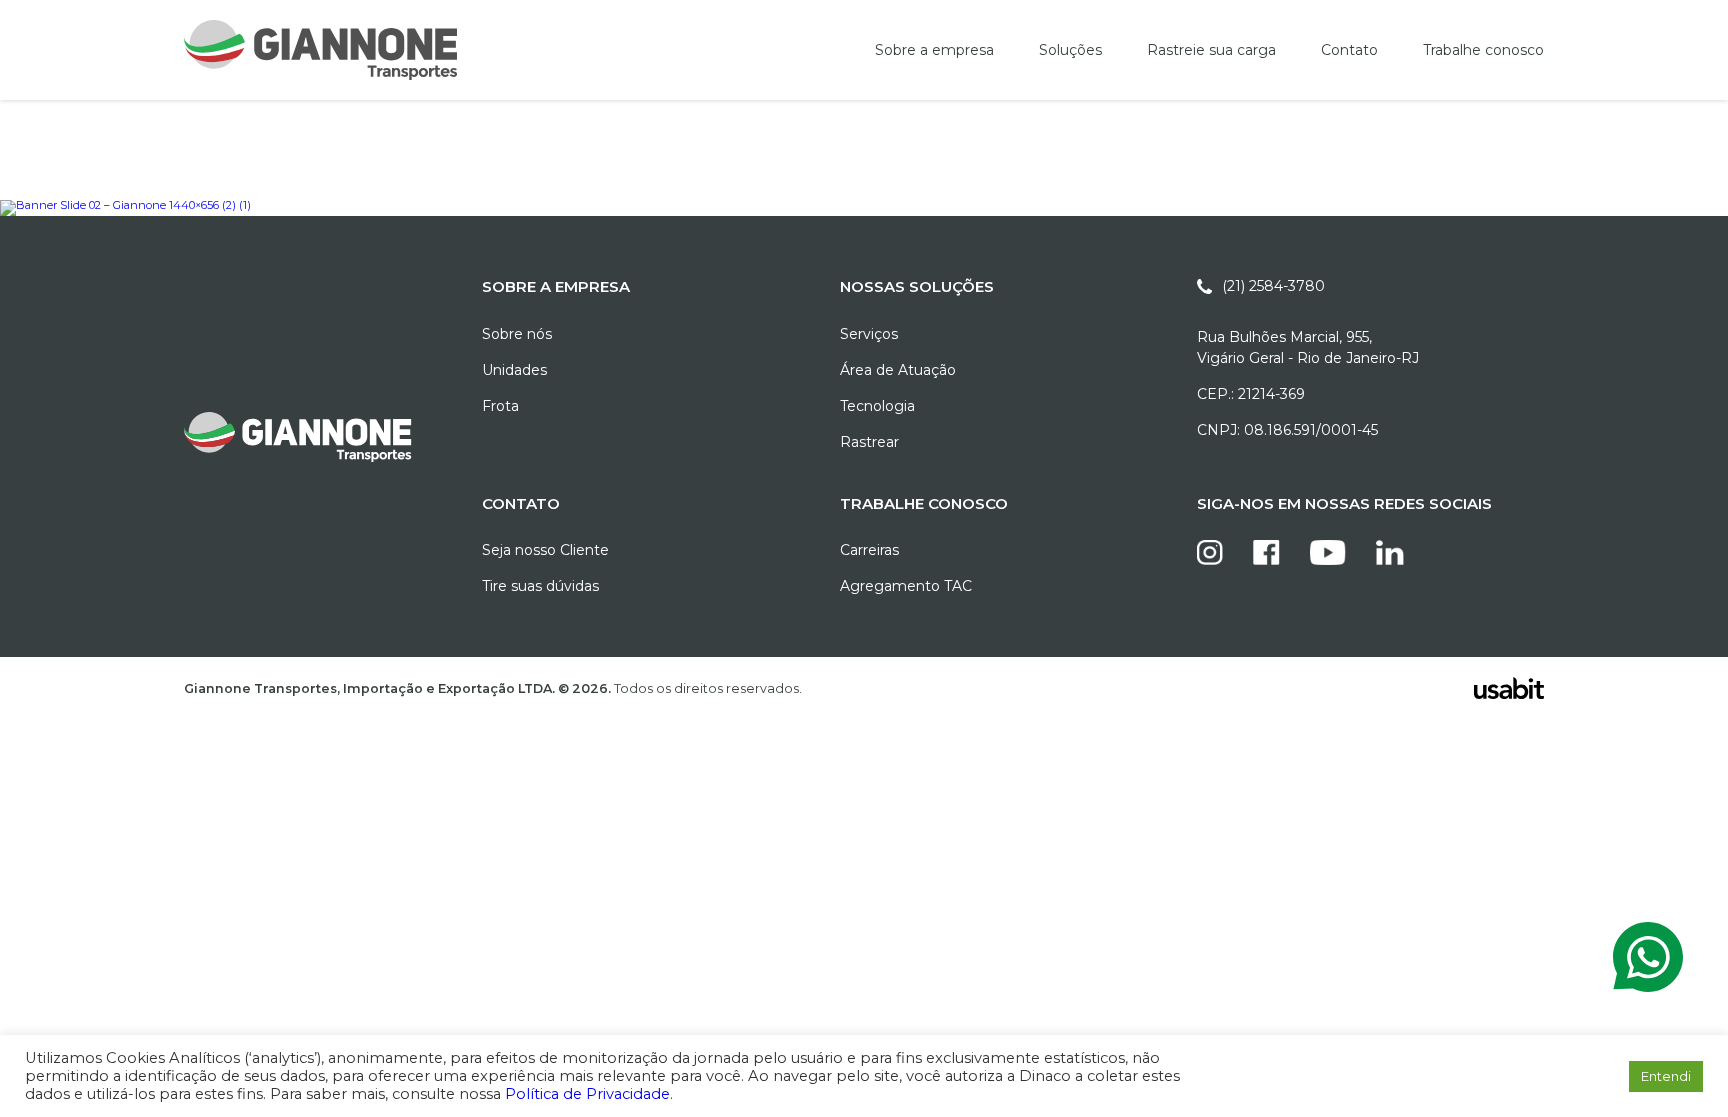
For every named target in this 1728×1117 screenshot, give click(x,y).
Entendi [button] (1666, 1076)
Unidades (514, 370)
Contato (1349, 50)
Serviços (869, 334)
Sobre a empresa (934, 50)
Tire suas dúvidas (540, 586)
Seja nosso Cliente (545, 550)
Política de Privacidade (587, 1094)
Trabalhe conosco (1483, 50)
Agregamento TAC (906, 586)
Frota (500, 406)
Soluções (1070, 50)
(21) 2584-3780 (1273, 286)
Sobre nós (517, 334)
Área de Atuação (898, 370)
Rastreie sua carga (1211, 50)
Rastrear (869, 442)
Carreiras (869, 550)
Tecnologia (877, 406)
